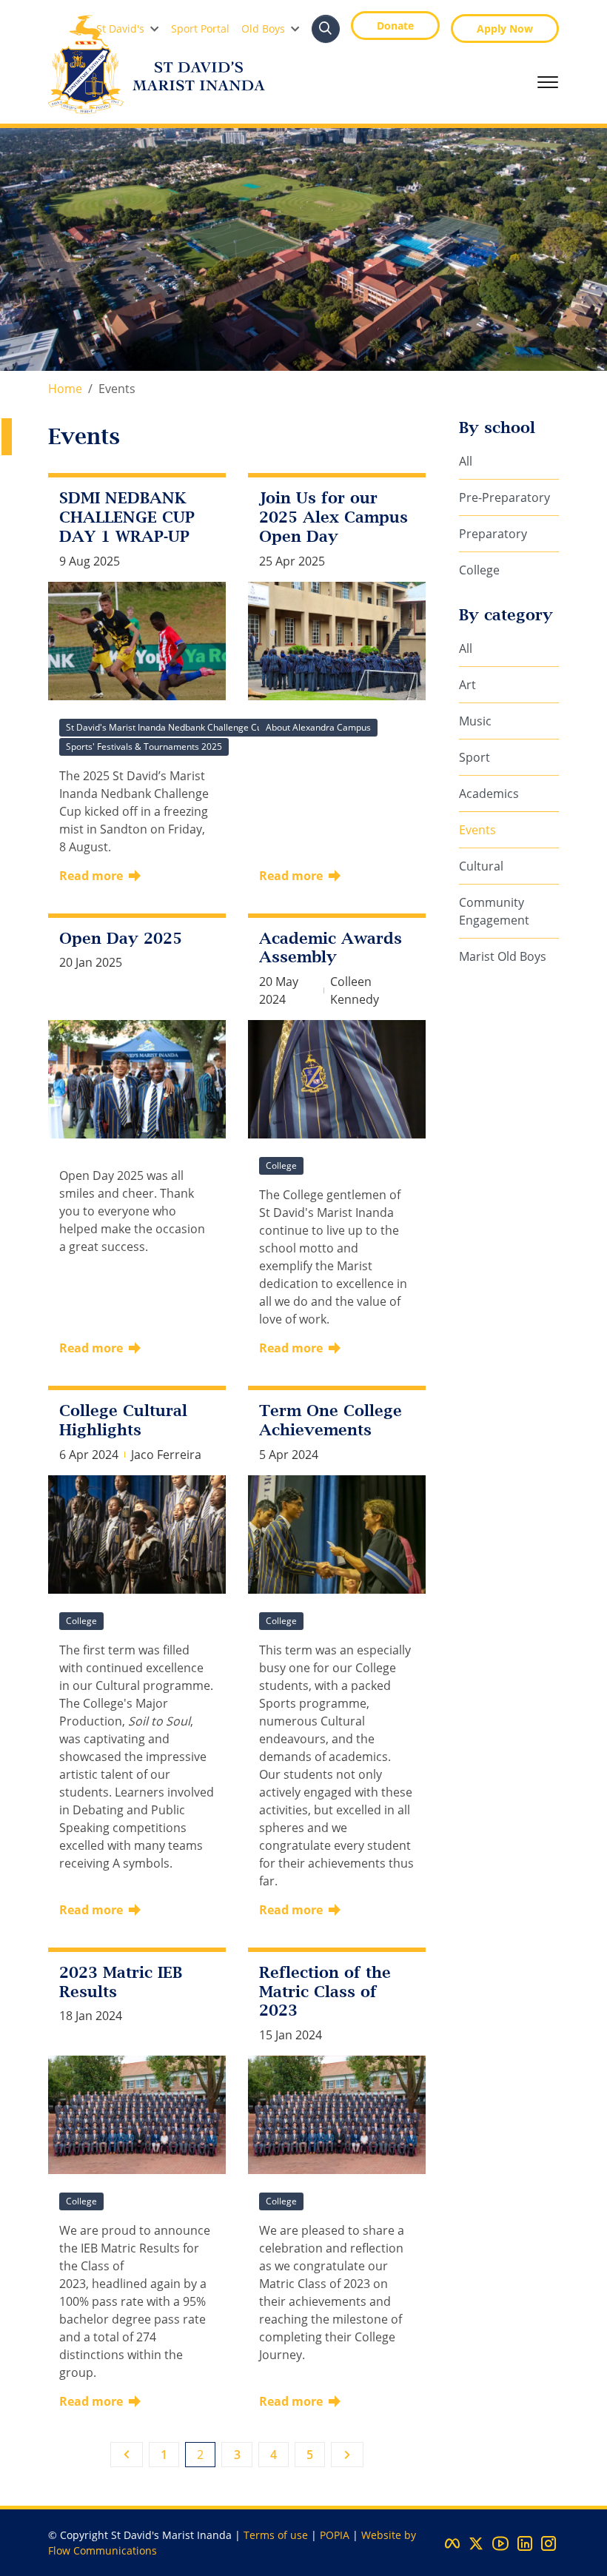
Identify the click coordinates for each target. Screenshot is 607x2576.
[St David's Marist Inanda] (157, 64)
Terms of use (276, 2535)
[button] (128, 28)
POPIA (335, 2535)
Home (65, 389)
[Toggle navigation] (548, 82)
